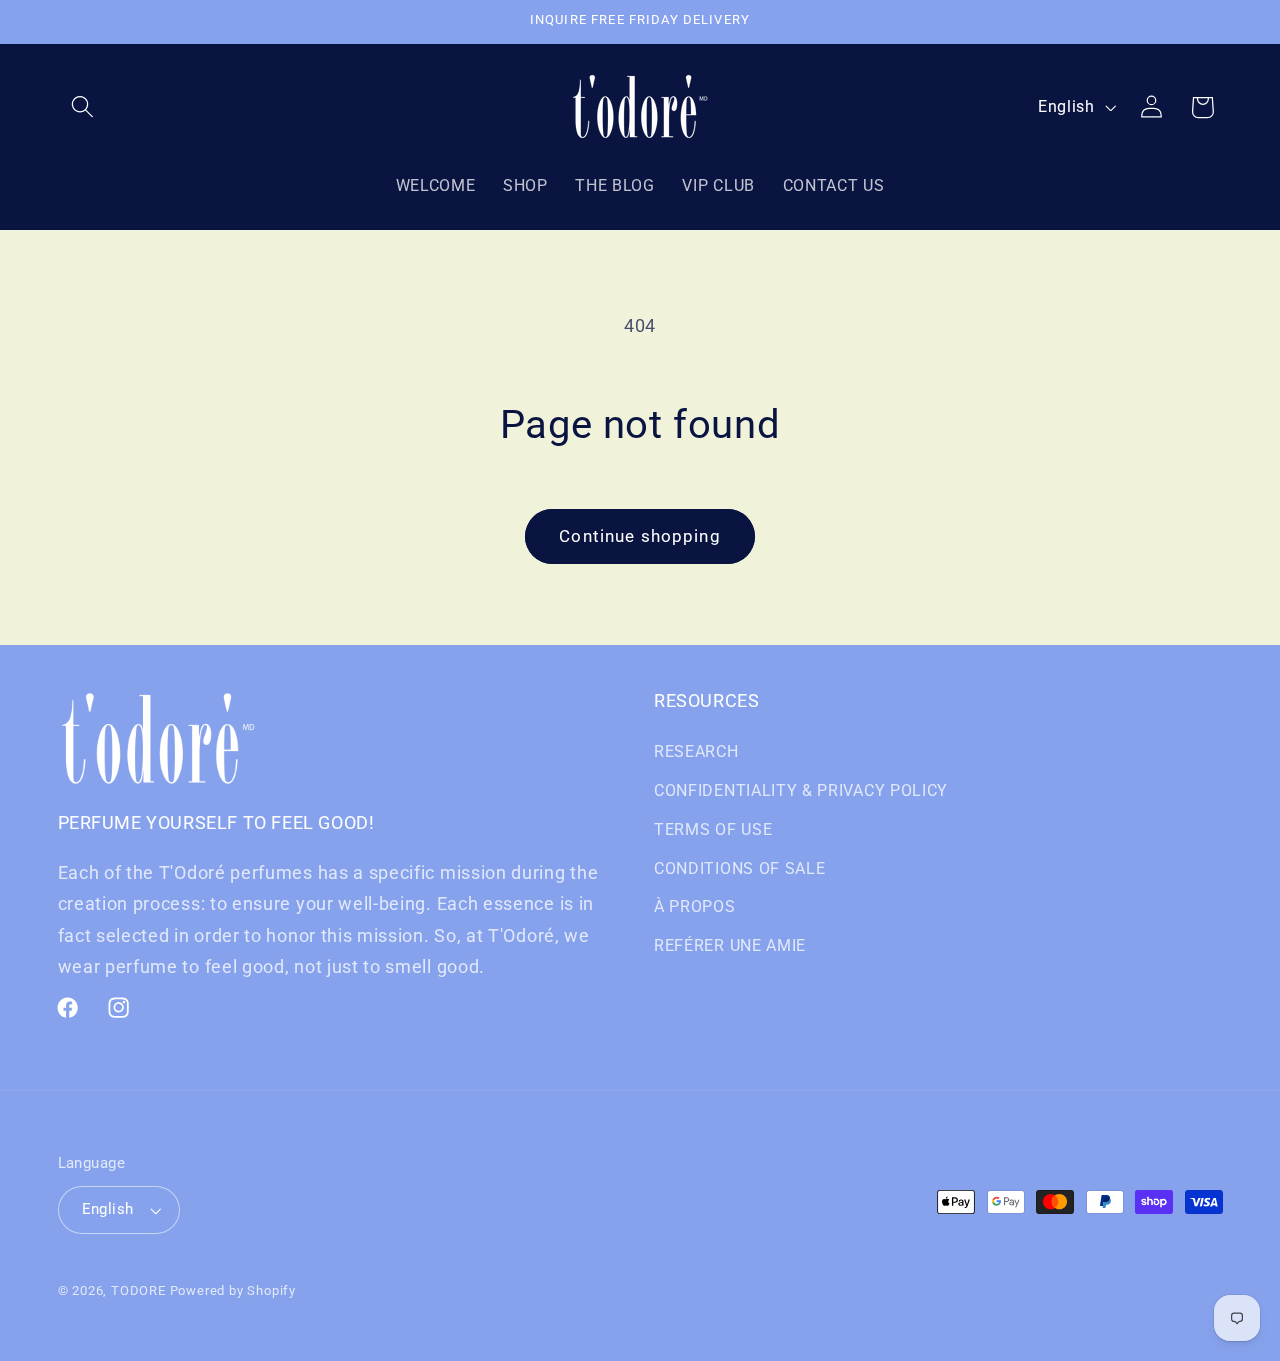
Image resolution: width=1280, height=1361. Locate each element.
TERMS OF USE (713, 829)
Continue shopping (640, 536)
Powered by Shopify (233, 1290)
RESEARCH (696, 751)
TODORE (138, 1290)
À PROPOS (695, 906)
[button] (83, 107)
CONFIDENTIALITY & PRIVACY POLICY (801, 790)
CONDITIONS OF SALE (739, 868)
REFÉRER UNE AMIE (730, 945)
